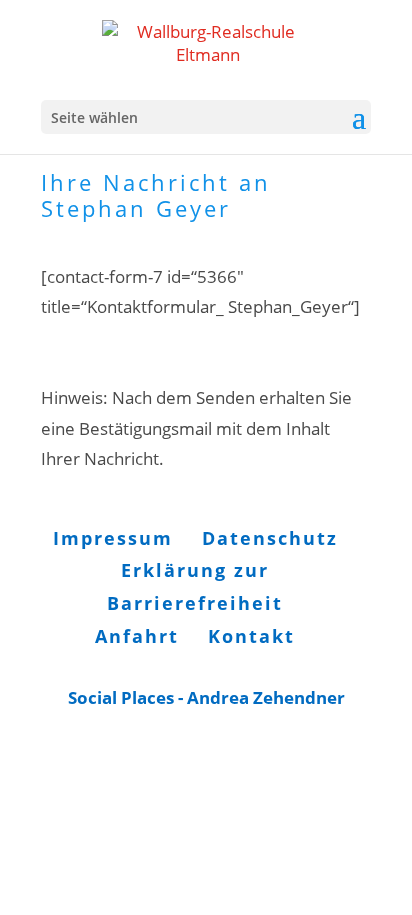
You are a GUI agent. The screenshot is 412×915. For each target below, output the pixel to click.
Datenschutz (270, 538)
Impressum (113, 538)
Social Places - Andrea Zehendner (206, 697)
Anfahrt (137, 636)
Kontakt (251, 636)
